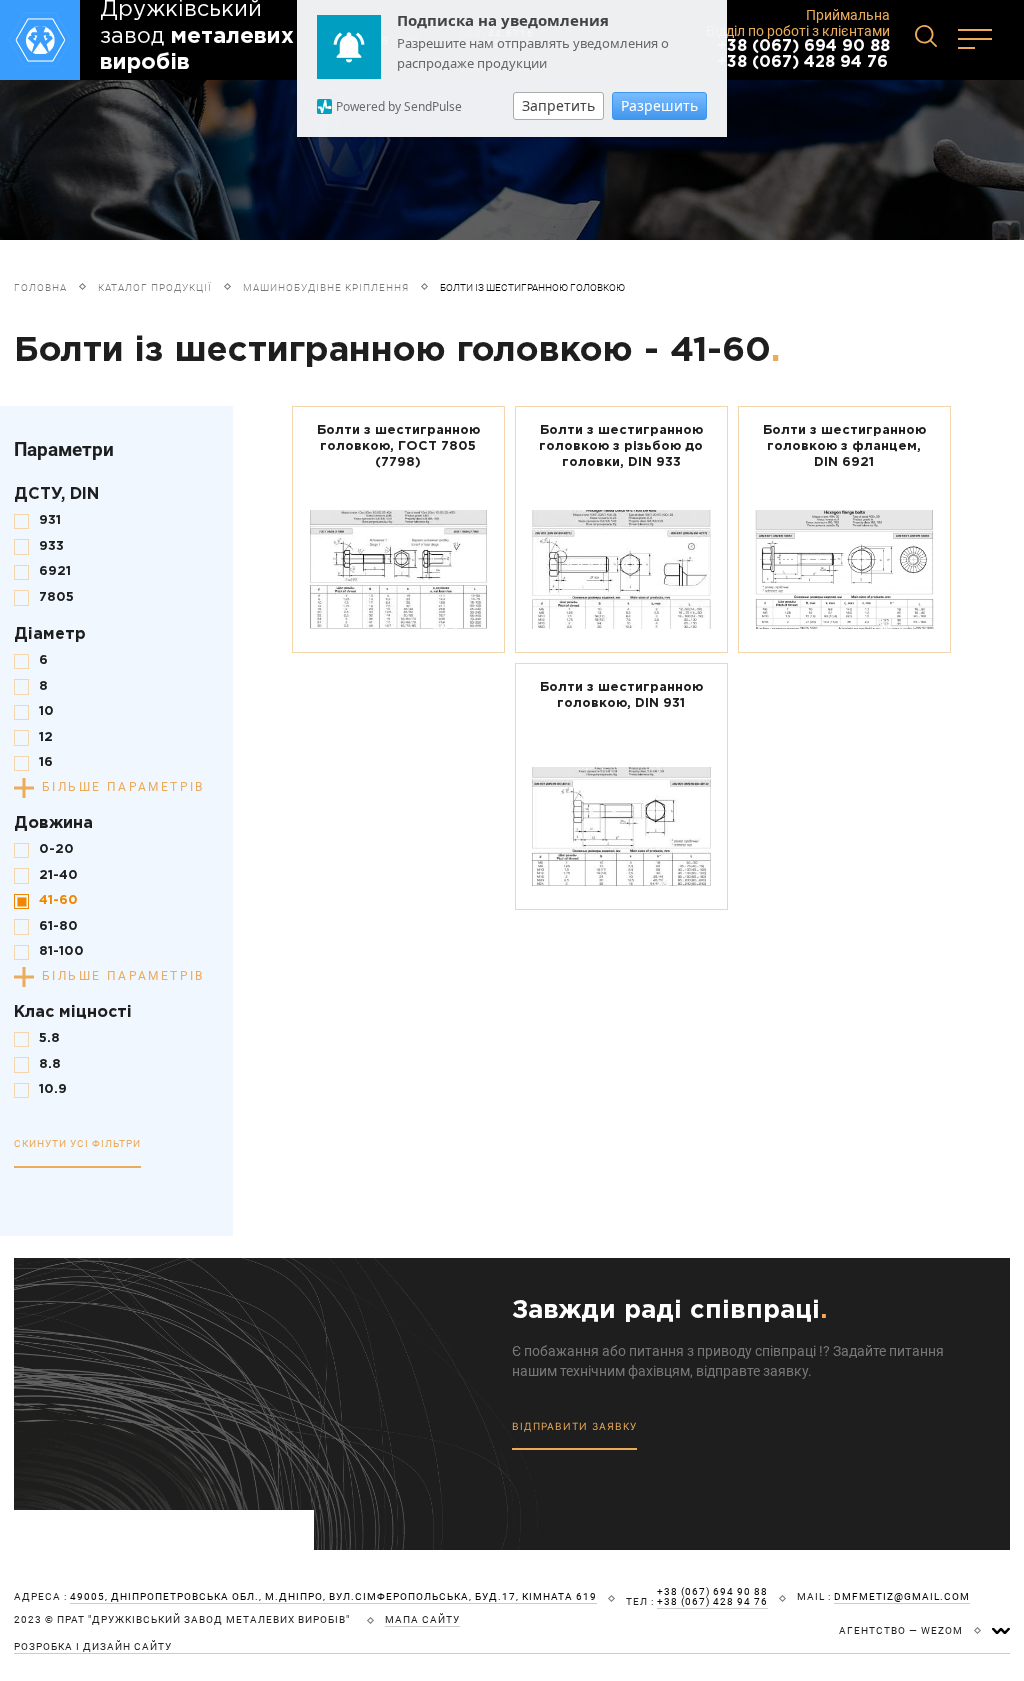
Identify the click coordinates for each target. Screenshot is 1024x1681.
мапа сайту (422, 1620)
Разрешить (659, 105)
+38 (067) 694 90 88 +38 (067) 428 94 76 (803, 54)
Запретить (558, 105)
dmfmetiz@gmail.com (902, 1597)
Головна (40, 287)
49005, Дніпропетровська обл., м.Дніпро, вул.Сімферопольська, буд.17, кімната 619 (333, 1597)
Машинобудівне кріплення (326, 287)
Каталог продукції (155, 287)
